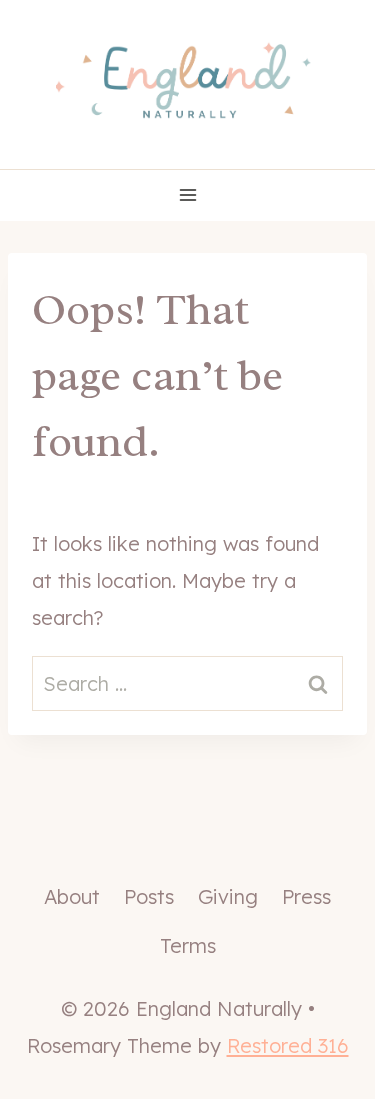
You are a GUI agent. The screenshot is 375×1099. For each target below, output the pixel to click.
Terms (188, 945)
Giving (228, 896)
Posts (149, 896)
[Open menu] (187, 195)
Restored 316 (288, 1045)
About (72, 896)
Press (306, 896)
